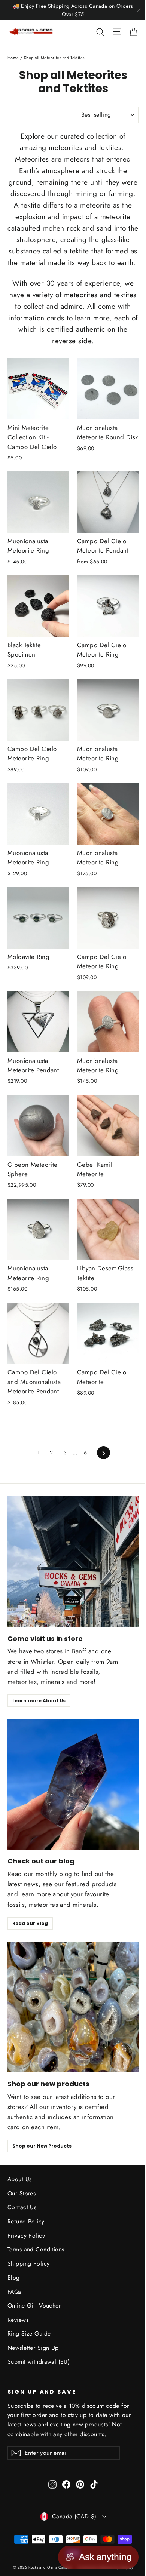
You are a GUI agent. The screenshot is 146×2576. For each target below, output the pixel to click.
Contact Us (22, 2207)
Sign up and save (42, 2392)
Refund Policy (26, 2221)
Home (13, 58)
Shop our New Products (42, 2146)
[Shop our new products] (73, 2007)
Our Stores (22, 2193)
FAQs (14, 2292)
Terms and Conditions (36, 2249)
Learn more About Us (39, 1701)
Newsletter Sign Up (33, 2348)
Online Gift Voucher (34, 2306)
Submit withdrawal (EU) (39, 2362)
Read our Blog (30, 1923)
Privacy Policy (26, 2236)
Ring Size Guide (29, 2334)
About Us (19, 2179)
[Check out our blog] (73, 1784)
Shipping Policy (28, 2264)
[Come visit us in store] (73, 1562)
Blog (14, 2277)
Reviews (18, 2320)
